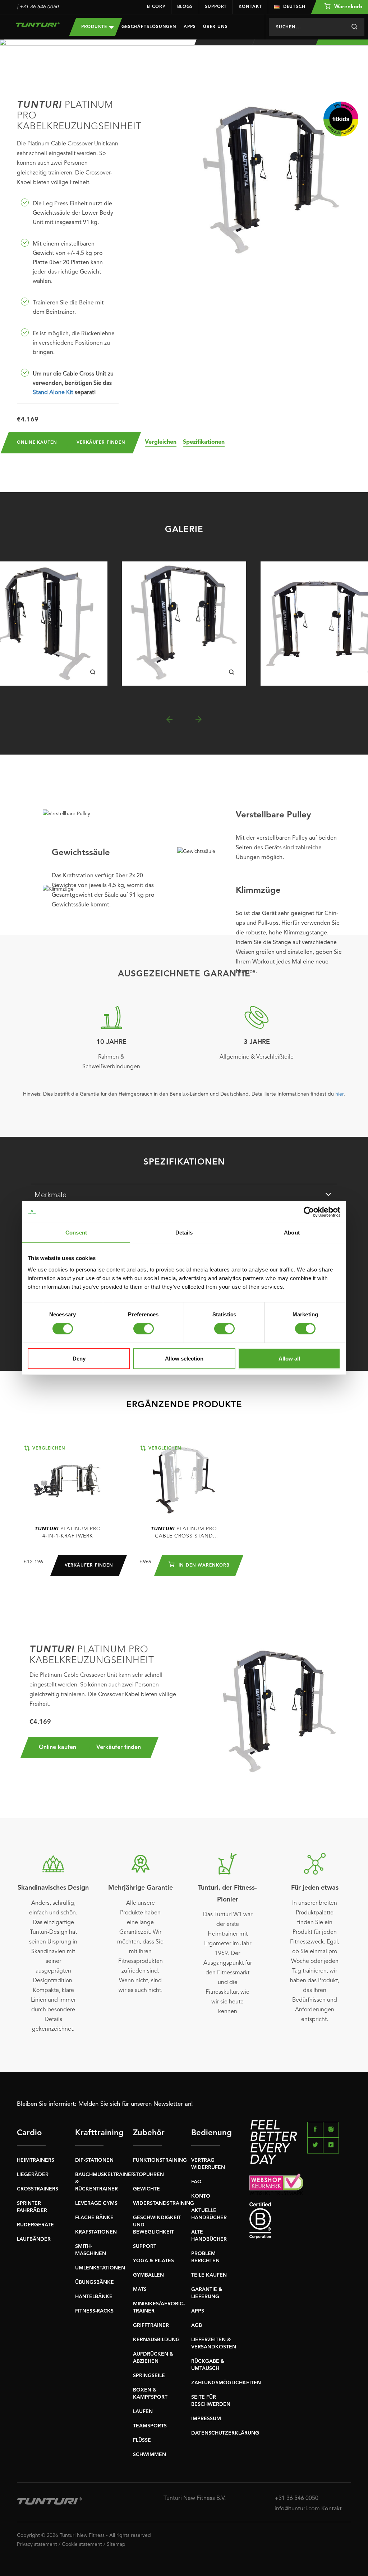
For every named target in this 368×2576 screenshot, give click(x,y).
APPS (198, 2311)
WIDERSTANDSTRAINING (164, 2203)
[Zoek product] (354, 27)
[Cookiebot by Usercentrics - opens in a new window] (309, 1212)
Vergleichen (161, 442)
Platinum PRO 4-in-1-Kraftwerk (68, 1532)
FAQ (196, 2182)
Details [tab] (184, 1233)
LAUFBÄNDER (34, 2239)
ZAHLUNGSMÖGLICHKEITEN (226, 2383)
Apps (190, 27)
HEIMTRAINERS (36, 2160)
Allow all (289, 1359)
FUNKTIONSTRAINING (160, 2160)
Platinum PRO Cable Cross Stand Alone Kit (184, 1533)
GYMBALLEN (148, 2275)
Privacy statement (37, 2544)
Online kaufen (37, 443)
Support (216, 7)
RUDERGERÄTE (35, 2225)
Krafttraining (89, 2133)
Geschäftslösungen (149, 27)
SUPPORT (145, 2246)
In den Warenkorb (203, 1565)
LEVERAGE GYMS (96, 2203)
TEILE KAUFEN (209, 2275)
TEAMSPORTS (150, 2426)
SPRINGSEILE (149, 2376)
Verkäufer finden (101, 443)
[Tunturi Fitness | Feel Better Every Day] (38, 25)
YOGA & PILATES (153, 2261)
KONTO (201, 2196)
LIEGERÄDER (33, 2175)
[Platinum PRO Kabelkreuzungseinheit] (184, 624)
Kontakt (250, 7)
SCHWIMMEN (149, 2455)
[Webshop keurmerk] (300, 2184)
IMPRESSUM (206, 2419)
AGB (197, 2325)
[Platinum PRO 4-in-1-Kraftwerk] (68, 1480)
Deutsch (294, 7)
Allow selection (184, 1359)
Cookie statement (82, 2544)
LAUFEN (143, 2412)
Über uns (215, 27)
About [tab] (292, 1233)
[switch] (144, 1329)
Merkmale (50, 1195)
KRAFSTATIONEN (96, 2232)
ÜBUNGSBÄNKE (95, 2282)
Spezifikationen (204, 442)
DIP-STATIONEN (94, 2160)
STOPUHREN (148, 2175)
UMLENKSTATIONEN (100, 2268)
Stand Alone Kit (53, 393)
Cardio (29, 2133)
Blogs (185, 7)
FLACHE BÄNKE (94, 2218)
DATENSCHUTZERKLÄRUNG (225, 2433)
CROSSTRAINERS (38, 2189)
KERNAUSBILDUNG (156, 2340)
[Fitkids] (341, 119)
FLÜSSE (142, 2440)
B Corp (156, 7)
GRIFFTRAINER (151, 2325)
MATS (140, 2290)
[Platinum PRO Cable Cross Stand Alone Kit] (184, 1480)
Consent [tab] (76, 1233)
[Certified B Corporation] (300, 2220)
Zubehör (147, 2133)
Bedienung (206, 2133)
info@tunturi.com (297, 2509)
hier (339, 1094)
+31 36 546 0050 (39, 7)
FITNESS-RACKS (94, 2311)
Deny (79, 1359)
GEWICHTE (146, 2189)
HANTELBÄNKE (94, 2297)
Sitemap (116, 2544)
